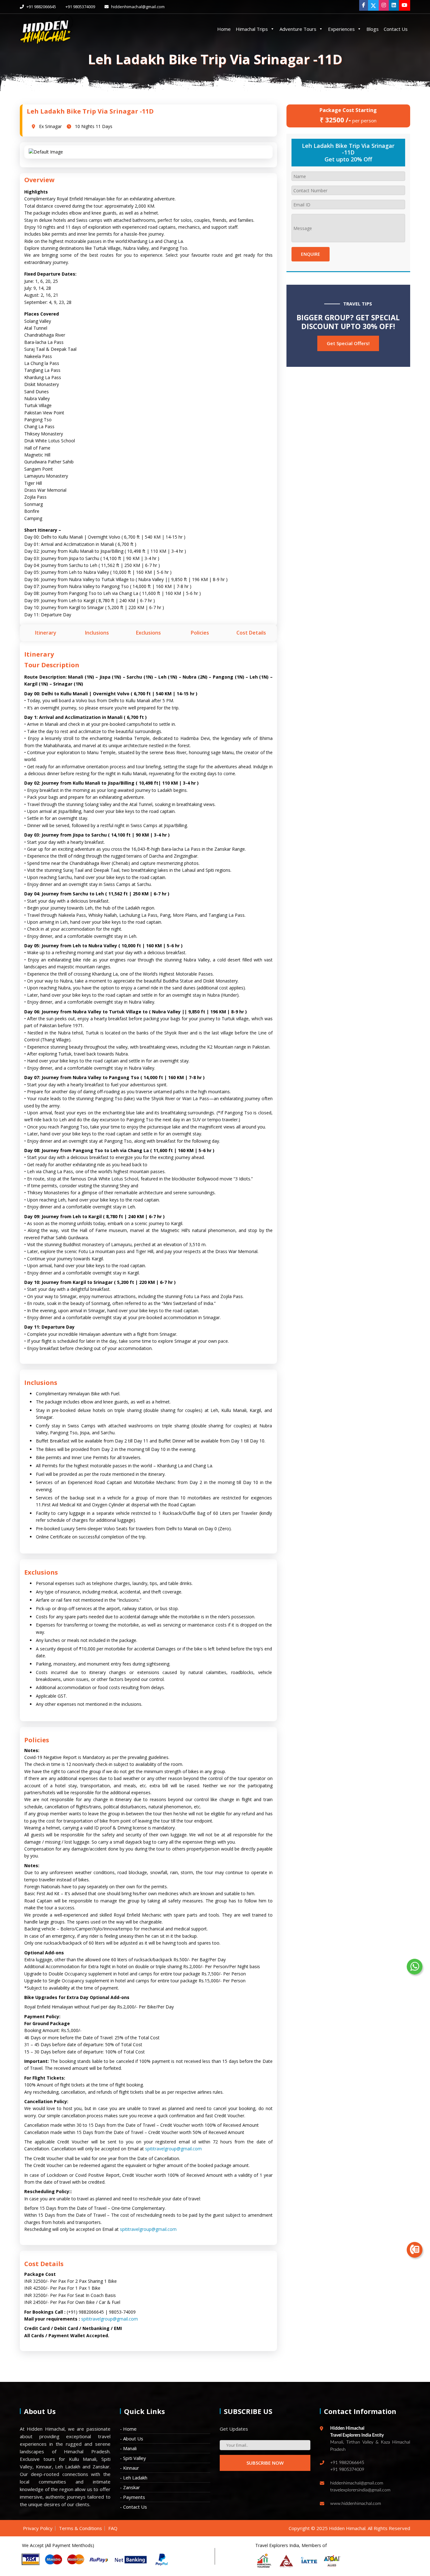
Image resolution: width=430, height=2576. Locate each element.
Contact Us (396, 29)
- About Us (132, 2439)
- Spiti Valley (133, 2458)
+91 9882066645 (41, 7)
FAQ (113, 2528)
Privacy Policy (38, 2528)
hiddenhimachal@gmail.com (137, 7)
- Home (128, 2429)
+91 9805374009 (80, 7)
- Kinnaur (130, 2468)
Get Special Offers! (348, 343)
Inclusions (97, 633)
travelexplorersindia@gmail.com (360, 2490)
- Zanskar (130, 2487)
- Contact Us (133, 2507)
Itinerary (46, 633)
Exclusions (148, 633)
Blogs (373, 29)
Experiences (341, 29)
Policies (200, 633)
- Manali (128, 2448)
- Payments (133, 2497)
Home (224, 29)
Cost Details (251, 633)
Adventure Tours (298, 29)
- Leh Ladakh (134, 2478)
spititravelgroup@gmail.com (173, 2149)
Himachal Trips (252, 29)
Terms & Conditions (80, 2528)
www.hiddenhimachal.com (356, 2504)
